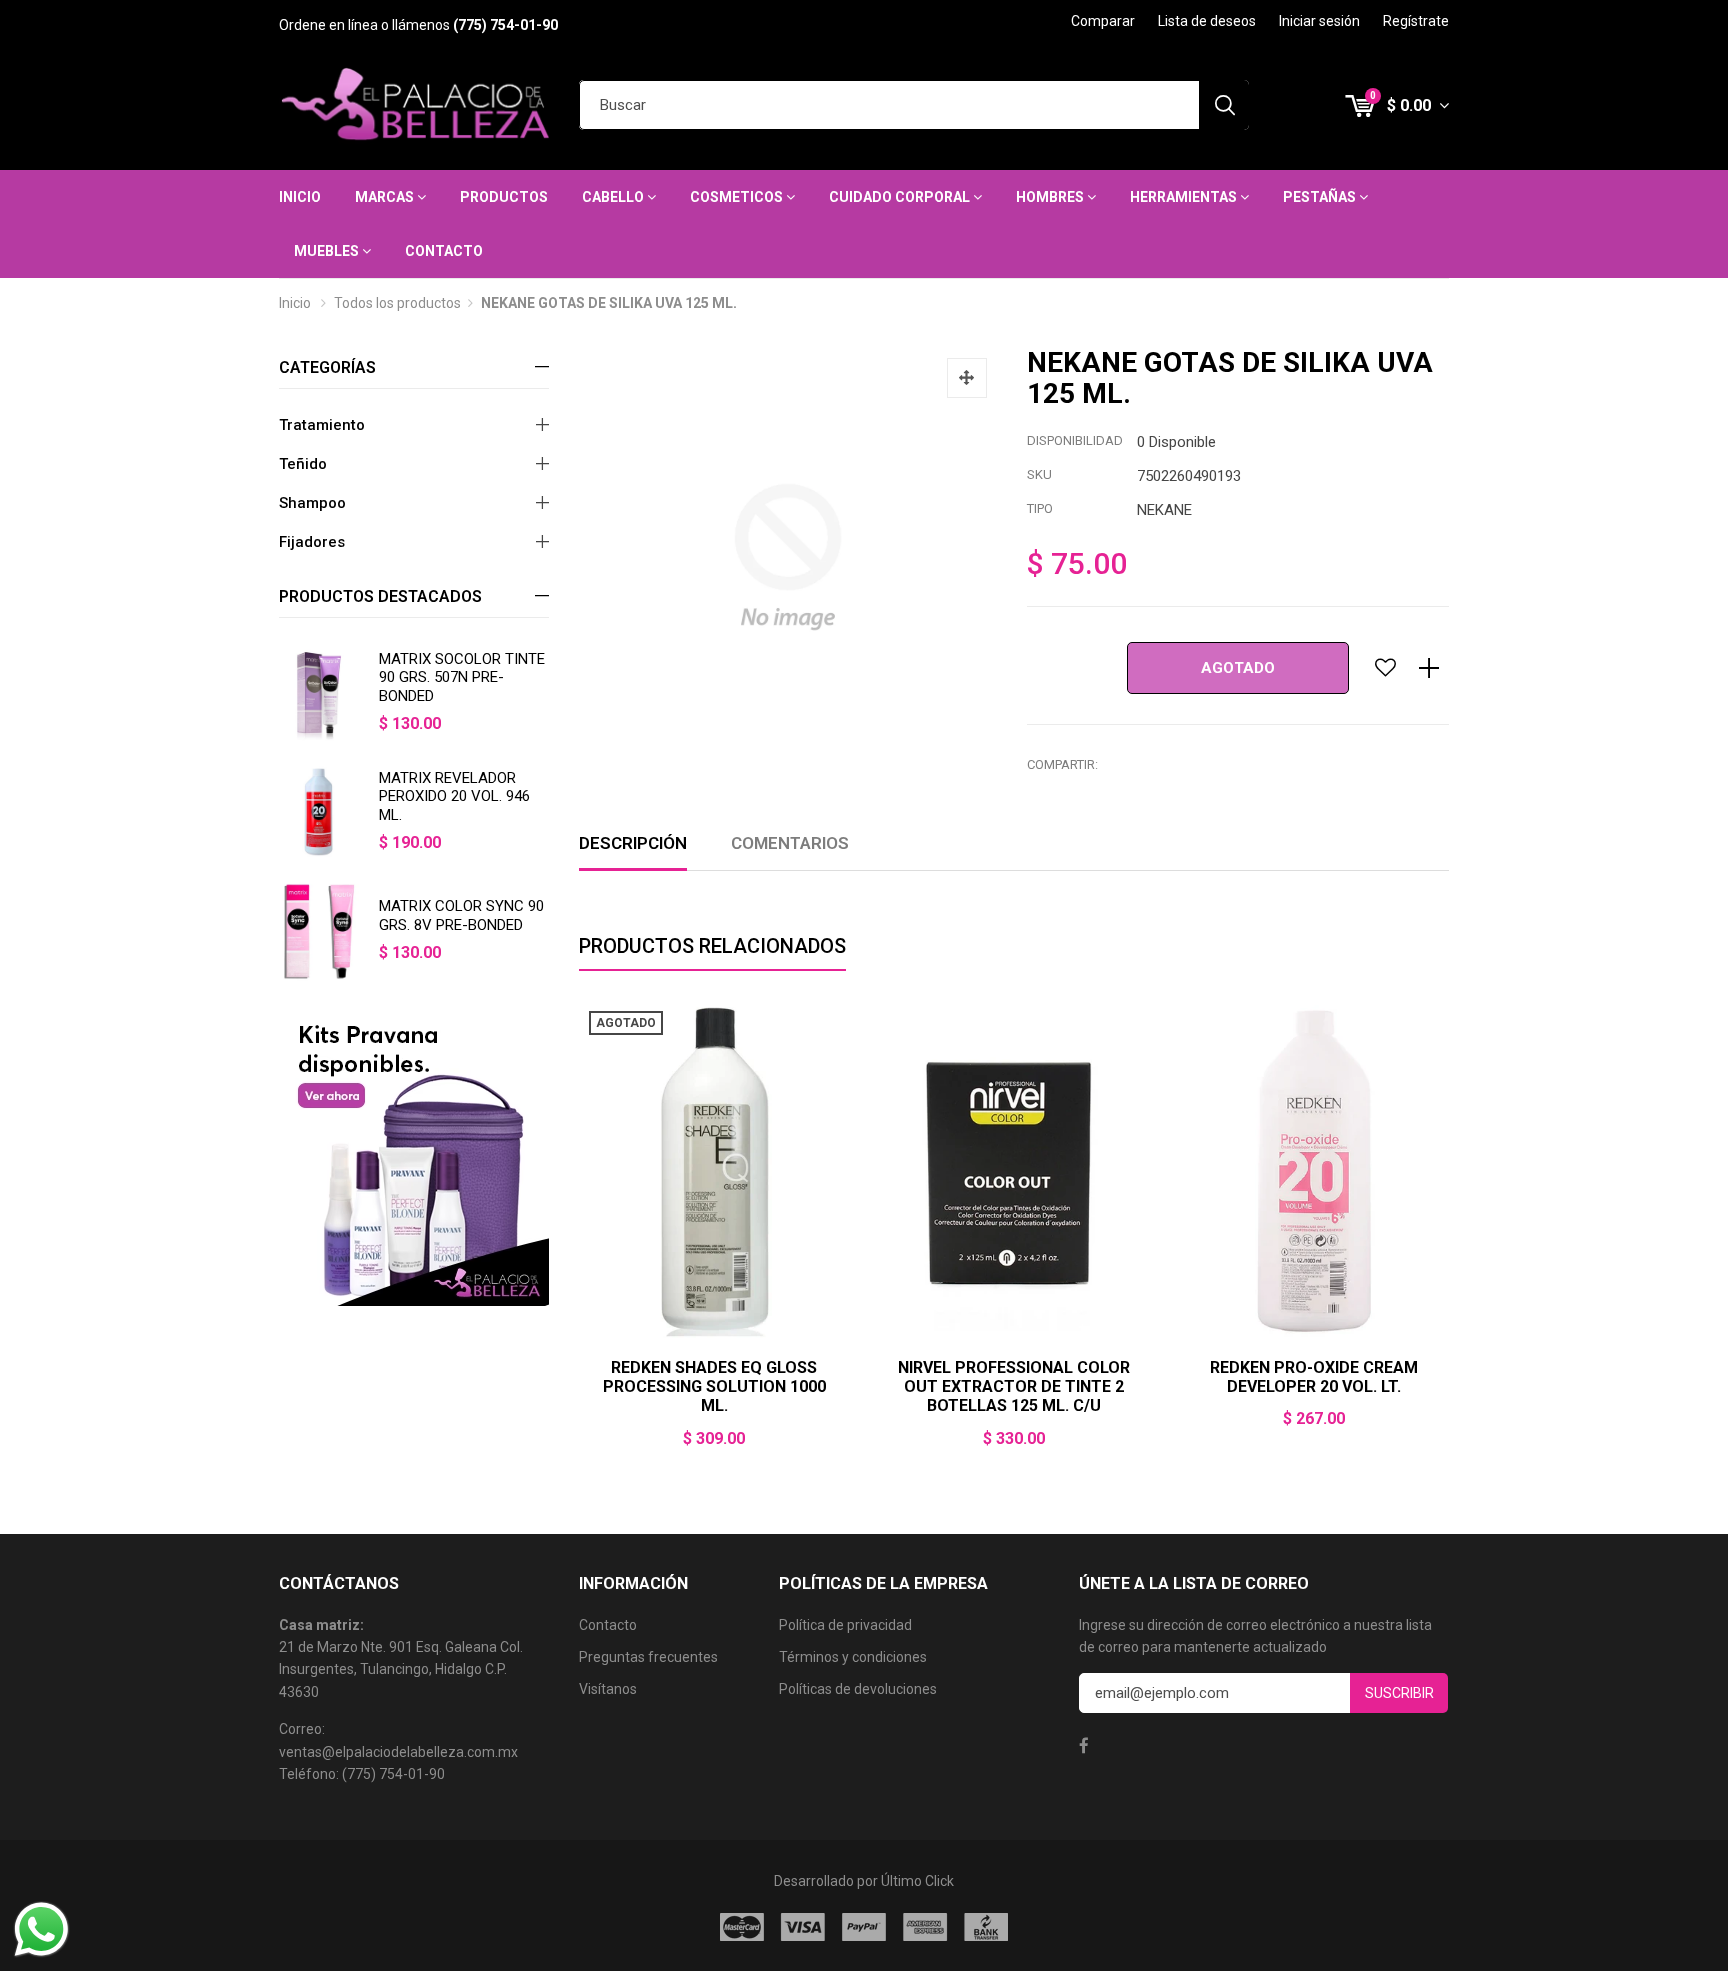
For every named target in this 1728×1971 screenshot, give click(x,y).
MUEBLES (328, 251)
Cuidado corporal (901, 197)
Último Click (917, 1881)
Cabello (614, 197)
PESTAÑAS (1321, 197)
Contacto (444, 251)
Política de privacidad (845, 1625)
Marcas (386, 197)
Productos (504, 197)
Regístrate (1416, 21)
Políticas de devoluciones (858, 1689)
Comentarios (790, 843)
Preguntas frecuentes (648, 1657)
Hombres (1051, 197)
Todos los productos (397, 303)
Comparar (1103, 21)
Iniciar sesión (1319, 21)
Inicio (300, 197)
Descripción (633, 843)
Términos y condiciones (853, 1657)
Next (1449, 1237)
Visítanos (608, 1689)
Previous (579, 1237)
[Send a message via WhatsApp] (41, 1929)
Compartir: (1062, 764)
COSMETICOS (738, 197)
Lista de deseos (1207, 21)
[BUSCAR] (1224, 105)
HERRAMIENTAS (1185, 197)
